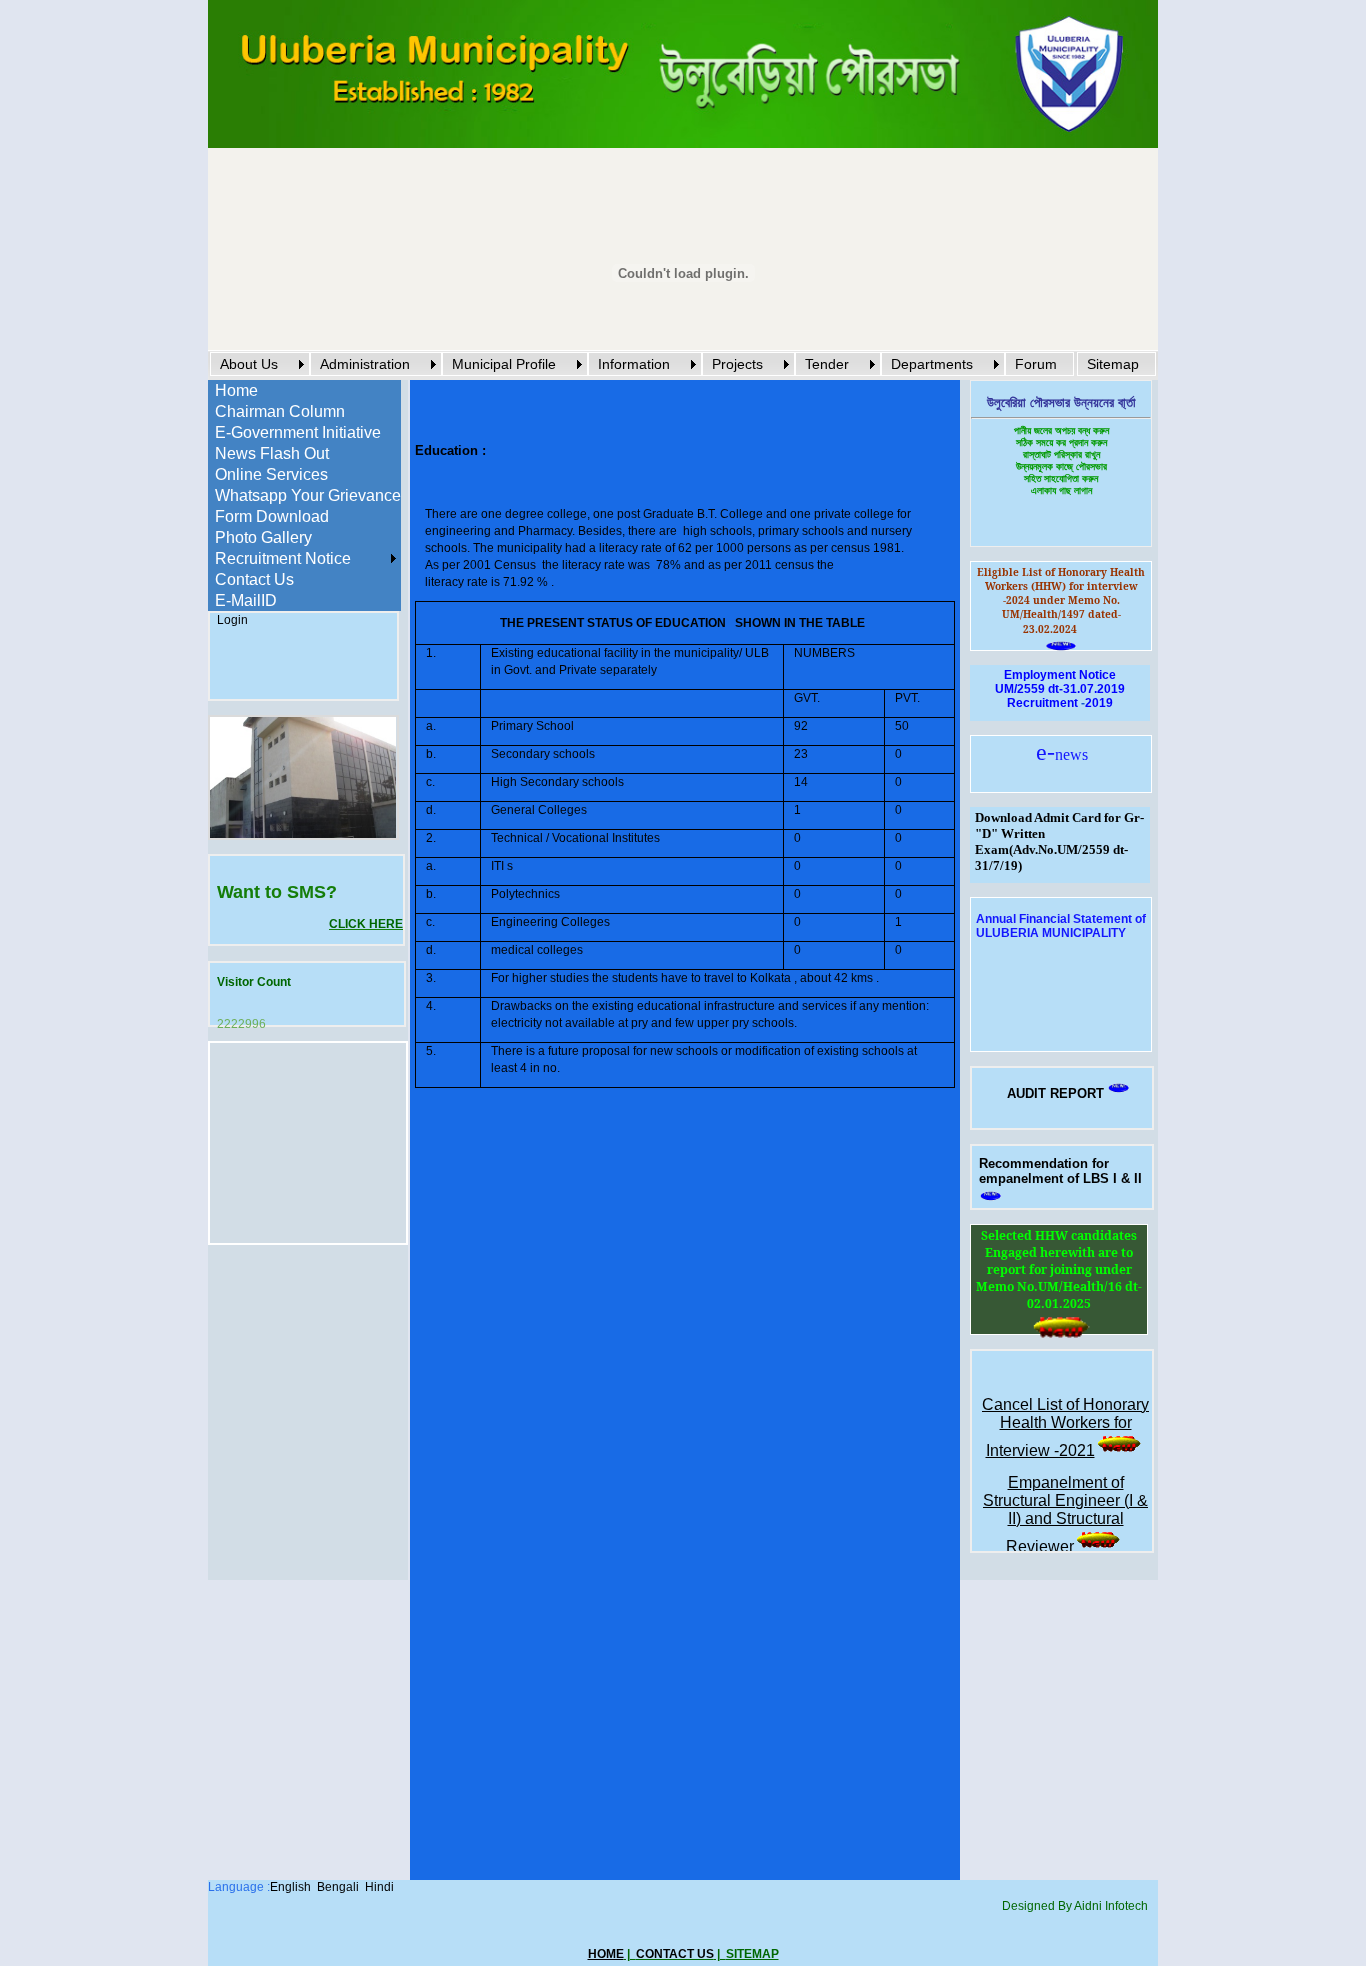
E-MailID (246, 600)
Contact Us (254, 579)
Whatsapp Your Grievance (308, 495)
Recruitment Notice (283, 558)
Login (232, 620)
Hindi (379, 1887)
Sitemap (1113, 364)
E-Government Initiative (298, 432)
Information (634, 364)
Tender (827, 364)
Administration (365, 364)
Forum (1036, 364)
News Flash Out (272, 453)
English (290, 1887)
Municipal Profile (504, 364)
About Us (249, 364)
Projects (737, 364)
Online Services (271, 474)
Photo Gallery (263, 537)
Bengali (338, 1887)
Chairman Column (280, 411)
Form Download (272, 516)
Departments (932, 364)
